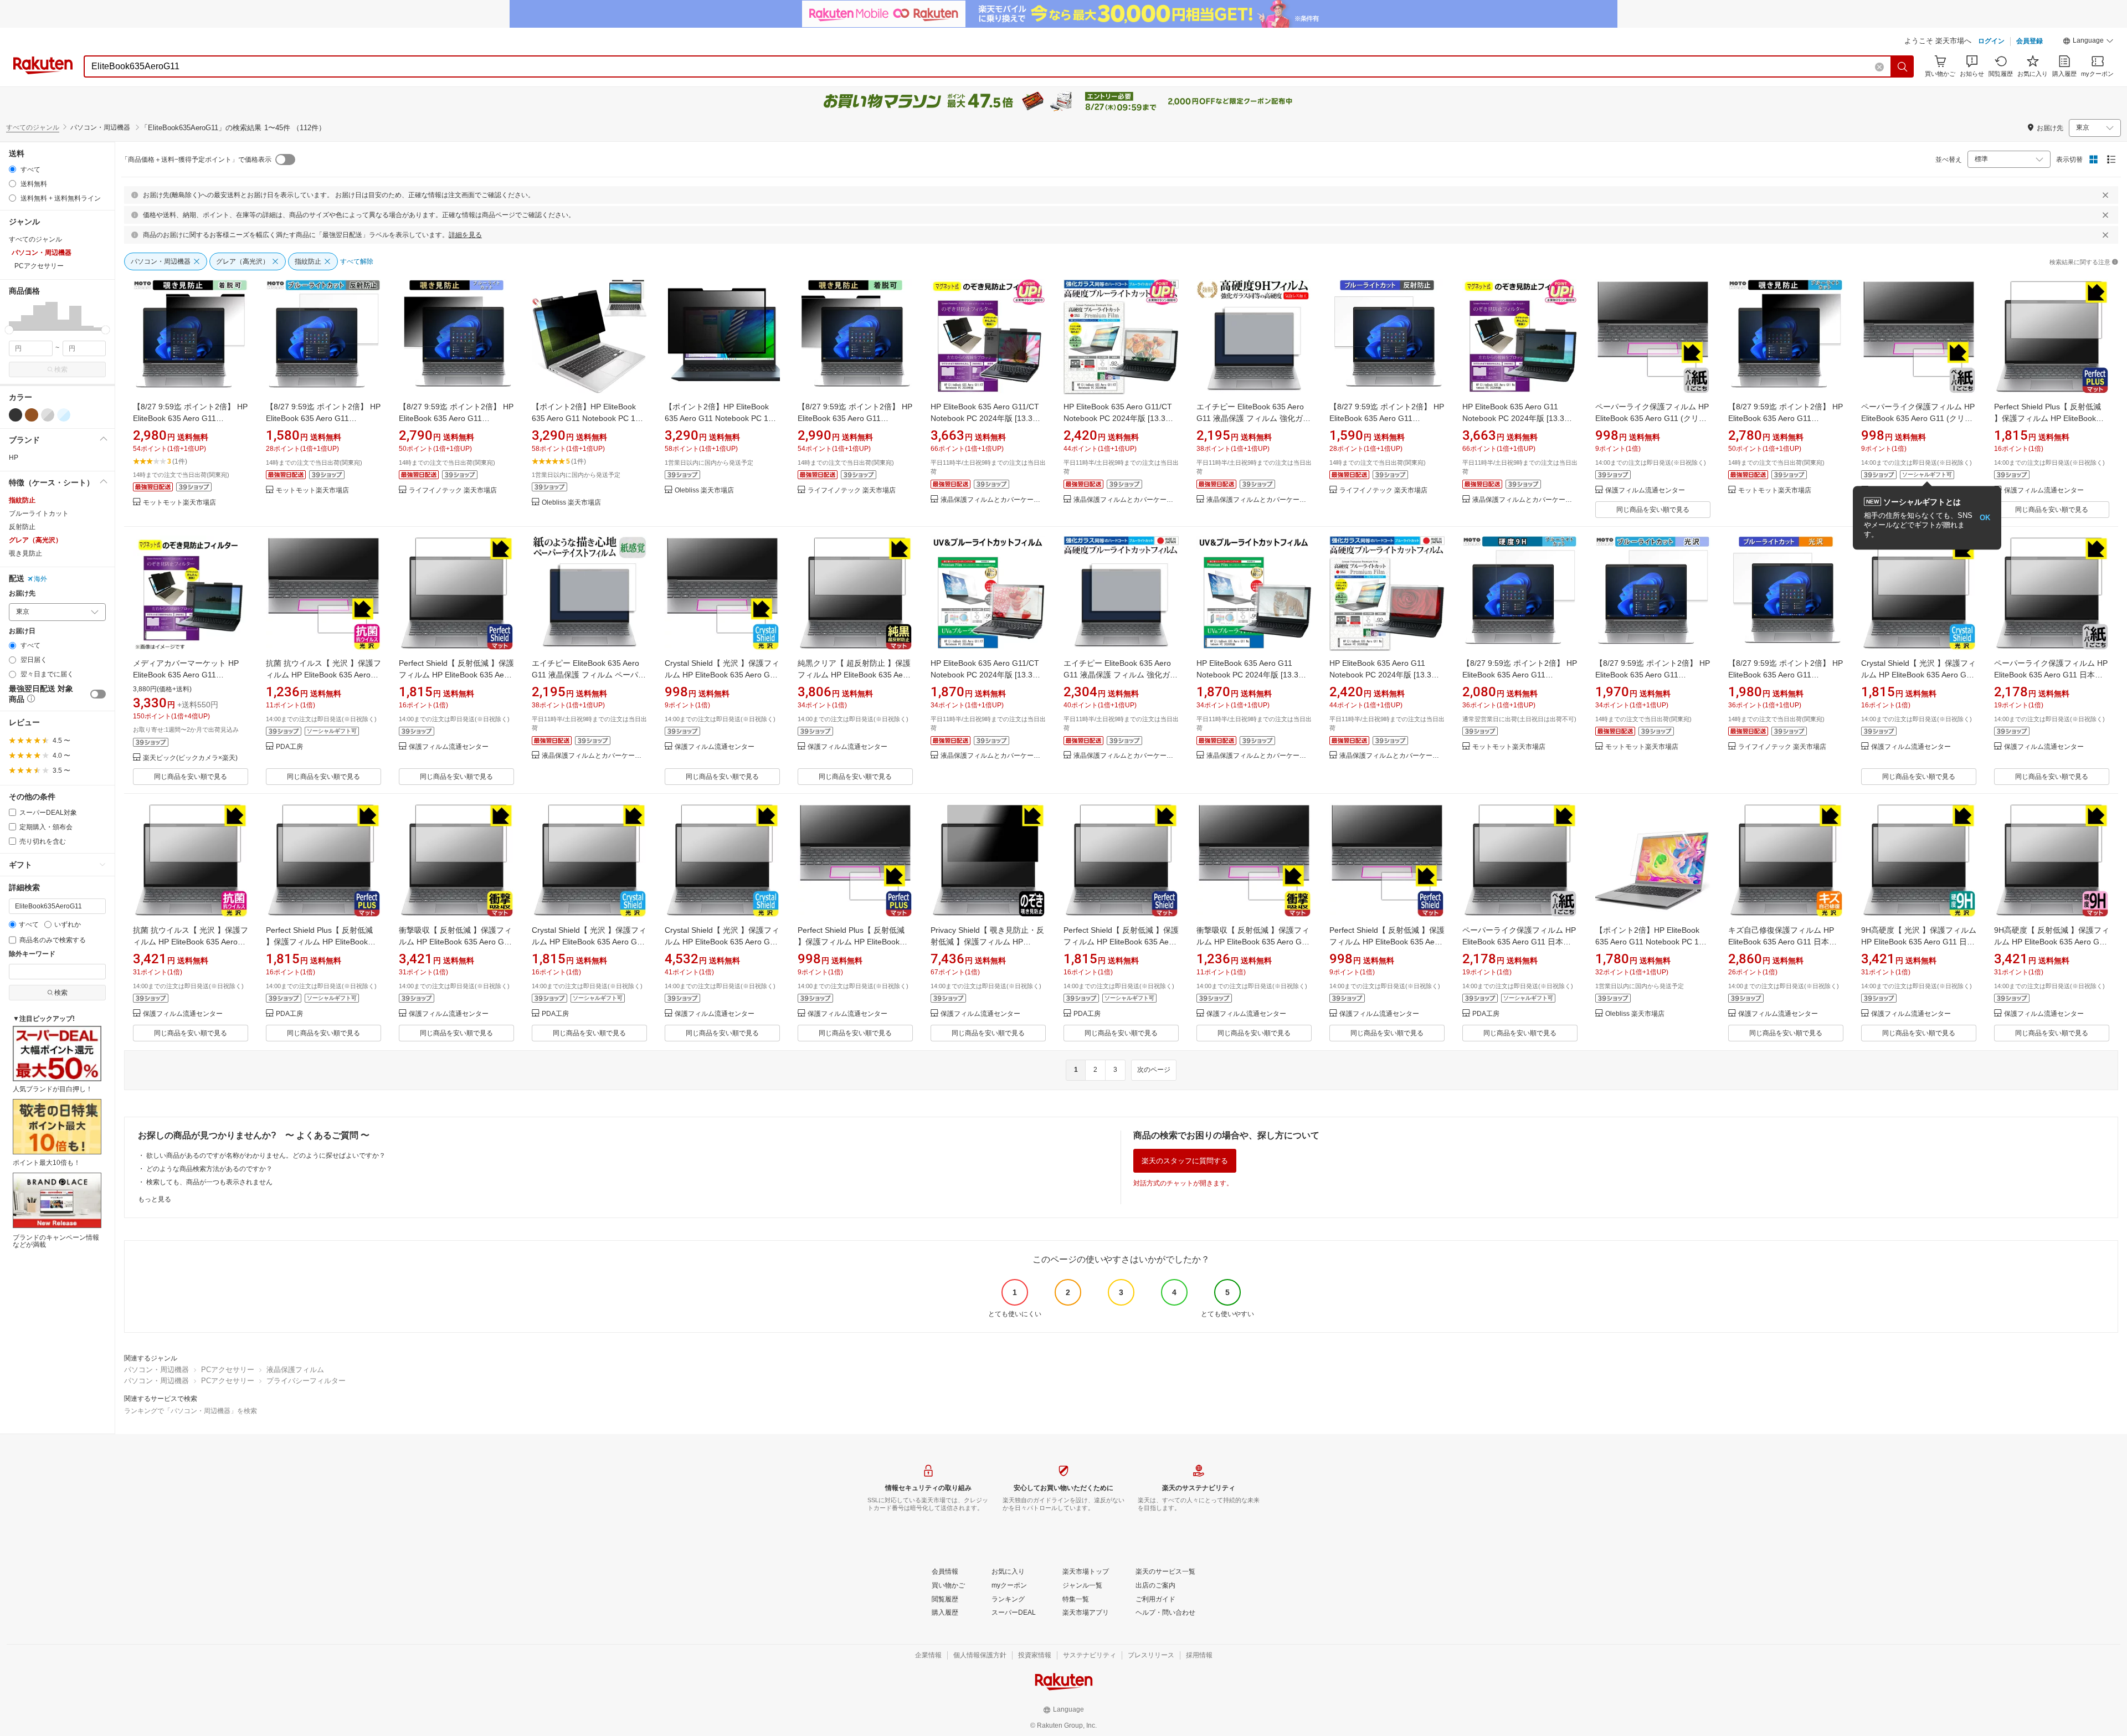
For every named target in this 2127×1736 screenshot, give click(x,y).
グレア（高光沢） (35, 540)
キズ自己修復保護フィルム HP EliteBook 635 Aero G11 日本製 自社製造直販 (1782, 942)
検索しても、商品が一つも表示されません (209, 1182)
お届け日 (22, 631)
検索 (61, 369)
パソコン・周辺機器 (156, 1370)
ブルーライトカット (39, 513)
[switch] (98, 694)
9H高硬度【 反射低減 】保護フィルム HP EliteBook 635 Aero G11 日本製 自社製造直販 (2052, 942)
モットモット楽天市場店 (179, 503)
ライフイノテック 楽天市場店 (453, 491)
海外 (40, 579)
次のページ (1154, 1070)
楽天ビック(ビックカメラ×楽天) (190, 758)
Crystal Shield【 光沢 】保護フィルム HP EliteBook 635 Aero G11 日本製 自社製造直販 (1918, 675)
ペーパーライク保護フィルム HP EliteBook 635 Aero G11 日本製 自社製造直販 (2051, 675)
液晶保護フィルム (295, 1370)
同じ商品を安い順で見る (1653, 510)
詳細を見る (465, 235)
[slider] (9, 330)
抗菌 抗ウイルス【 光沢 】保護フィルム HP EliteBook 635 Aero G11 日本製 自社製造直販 (191, 942)
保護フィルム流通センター (1645, 491)
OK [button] (1985, 518)
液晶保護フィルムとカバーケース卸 (993, 500)
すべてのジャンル (33, 127)
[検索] (1903, 66)
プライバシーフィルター (306, 1381)
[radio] (12, 169)
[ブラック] (16, 415)
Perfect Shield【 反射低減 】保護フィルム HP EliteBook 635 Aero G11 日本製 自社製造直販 (456, 675)
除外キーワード (32, 954)
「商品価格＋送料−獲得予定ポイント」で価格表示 (196, 160)
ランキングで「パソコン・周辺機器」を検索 (191, 1411)
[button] (2088, 42)
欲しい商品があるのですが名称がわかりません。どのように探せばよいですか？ (266, 1155)
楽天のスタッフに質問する (1185, 1161)
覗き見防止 (25, 553)
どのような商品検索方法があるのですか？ (209, 1169)
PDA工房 (289, 747)
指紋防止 (22, 500)
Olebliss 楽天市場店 (571, 503)
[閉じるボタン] (2105, 195)
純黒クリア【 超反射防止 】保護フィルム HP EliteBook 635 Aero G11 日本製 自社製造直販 (854, 675)
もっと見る (155, 1199)
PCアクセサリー (228, 1370)
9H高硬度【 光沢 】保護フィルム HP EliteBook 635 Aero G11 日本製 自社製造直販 (1919, 942)
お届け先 (22, 594)
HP (14, 458)
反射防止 (22, 527)
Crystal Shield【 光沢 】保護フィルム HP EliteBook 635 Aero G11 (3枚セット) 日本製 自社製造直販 (722, 942)
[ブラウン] (32, 415)
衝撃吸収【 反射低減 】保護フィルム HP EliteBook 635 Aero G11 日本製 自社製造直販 (456, 942)
